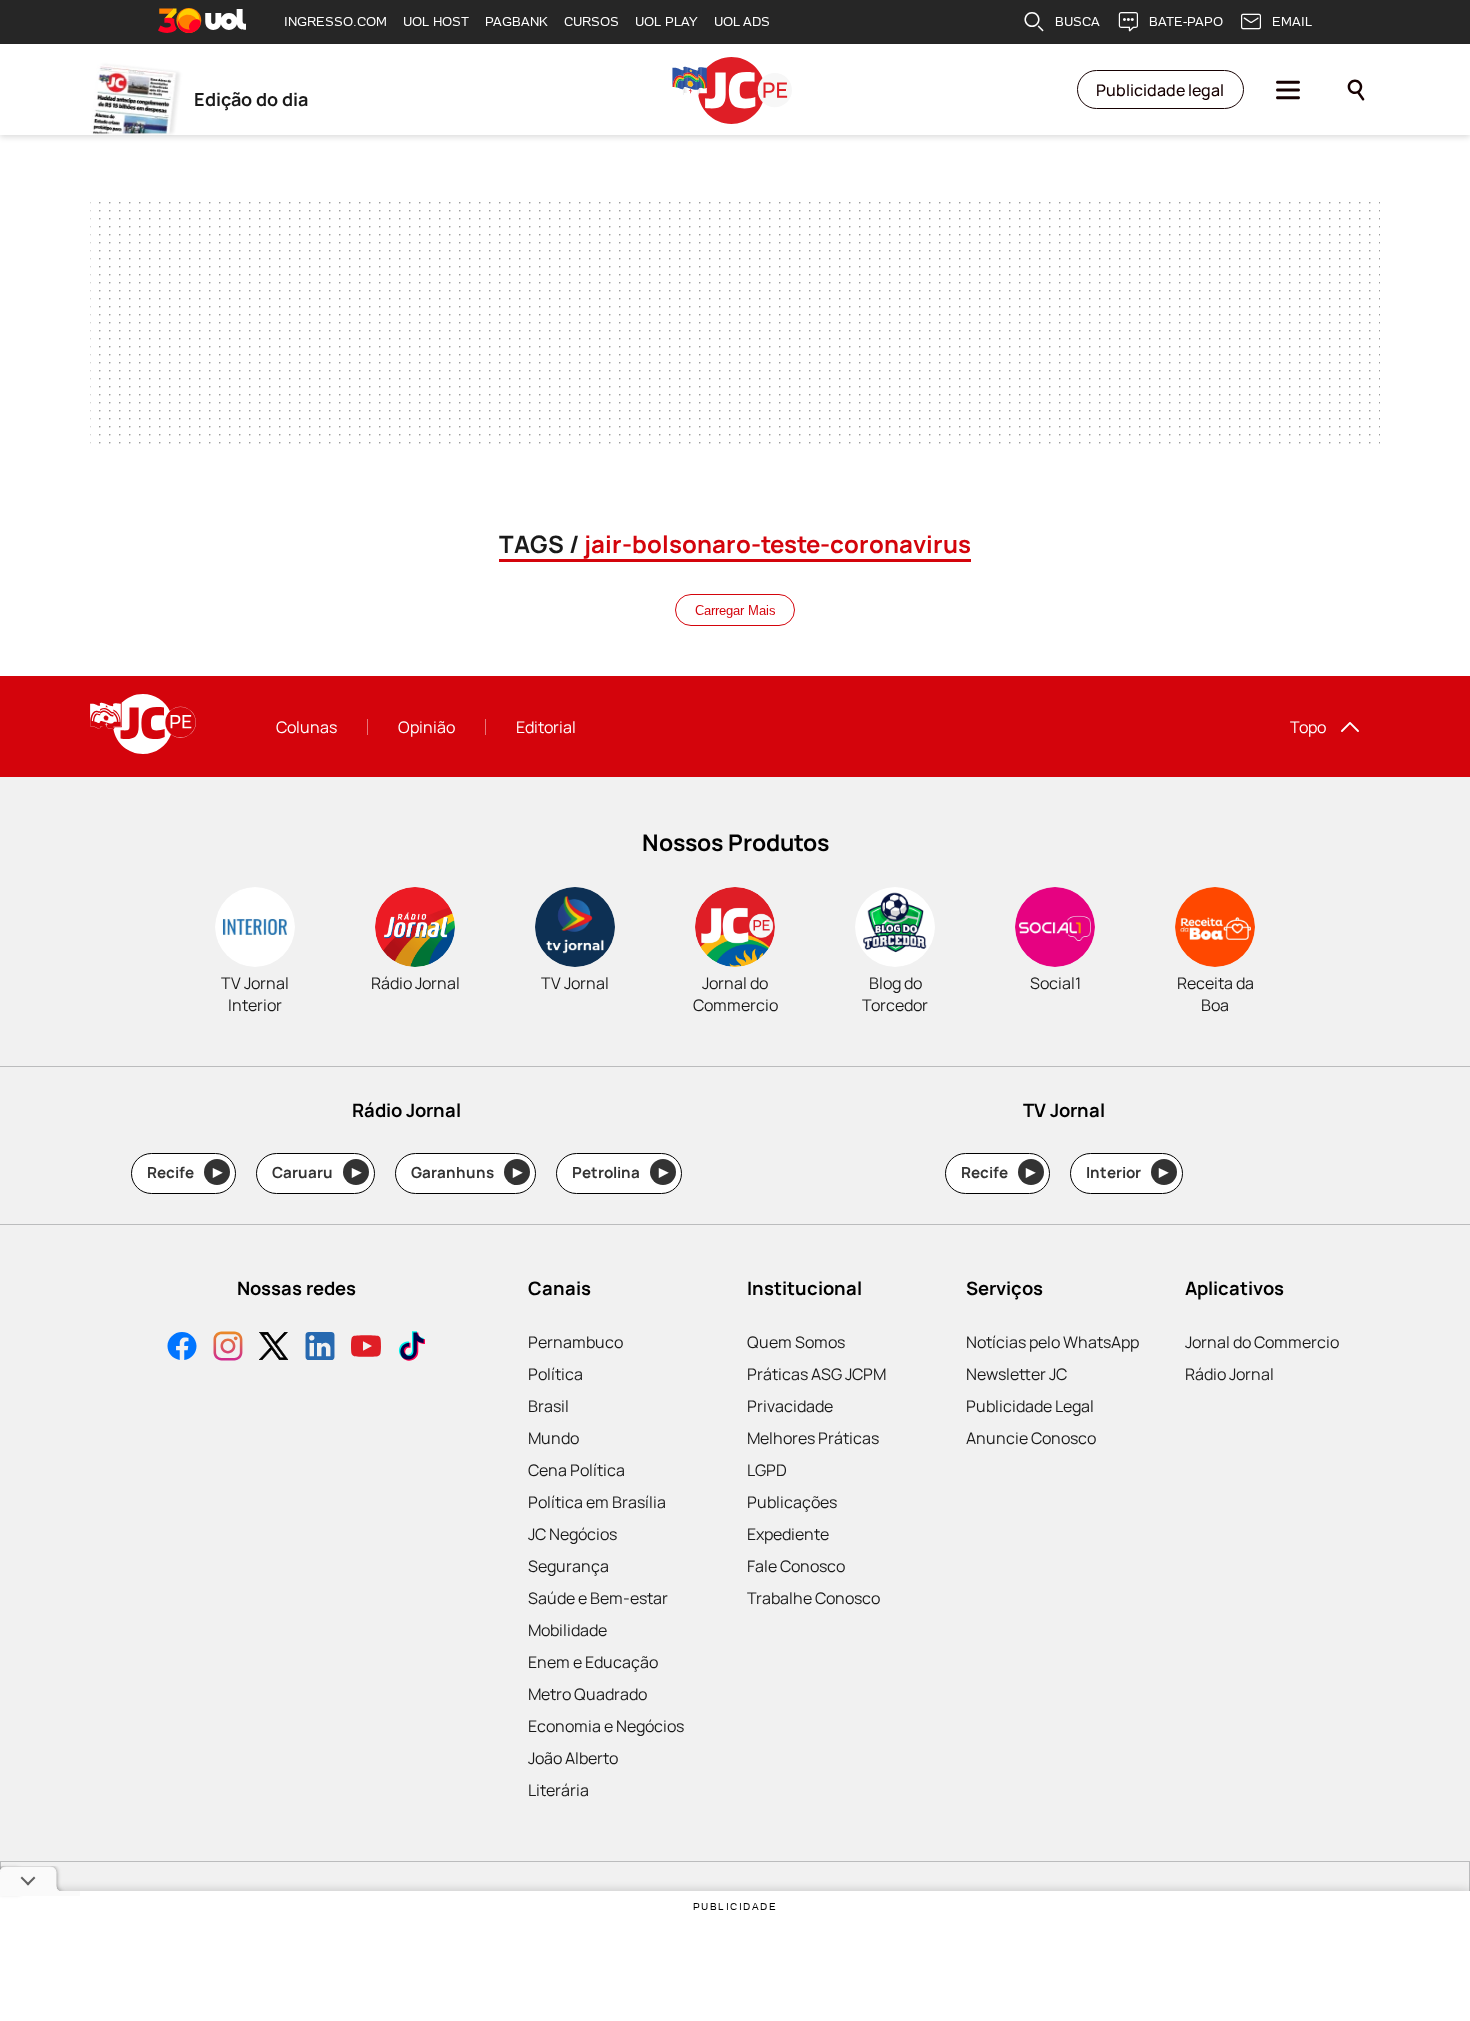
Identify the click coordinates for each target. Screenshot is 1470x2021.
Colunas (306, 727)
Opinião (426, 727)
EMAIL (1292, 21)
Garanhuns (466, 1172)
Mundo (553, 1438)
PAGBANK (516, 21)
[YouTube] (366, 1348)
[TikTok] (412, 1348)
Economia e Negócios (606, 1726)
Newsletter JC (1016, 1374)
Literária (558, 1790)
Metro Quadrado (587, 1694)
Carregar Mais (735, 610)
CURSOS (591, 21)
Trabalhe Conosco (813, 1598)
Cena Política (576, 1470)
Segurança (568, 1566)
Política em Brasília (597, 1502)
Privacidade (790, 1406)
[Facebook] (182, 1348)
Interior (1127, 1172)
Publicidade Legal (1030, 1406)
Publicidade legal (1160, 90)
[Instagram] (228, 1348)
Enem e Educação (593, 1662)
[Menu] (1288, 90)
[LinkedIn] (320, 1348)
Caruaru (316, 1172)
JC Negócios (572, 1534)
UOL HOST (436, 21)
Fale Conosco (796, 1566)
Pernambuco (575, 1342)
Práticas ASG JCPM (816, 1374)
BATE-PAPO (1186, 21)
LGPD (767, 1470)
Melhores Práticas (813, 1438)
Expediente (788, 1534)
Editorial (546, 727)
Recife (184, 1172)
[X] (274, 1348)
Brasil (548, 1406)
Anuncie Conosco (1031, 1438)
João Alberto (573, 1758)
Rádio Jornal (1229, 1374)
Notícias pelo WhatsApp (1052, 1342)
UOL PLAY (666, 21)
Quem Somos (796, 1342)
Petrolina (620, 1172)
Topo (1308, 727)
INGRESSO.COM (335, 21)
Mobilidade (567, 1630)
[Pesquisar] (1356, 90)
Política (555, 1374)
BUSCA (1077, 21)
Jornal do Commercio (1262, 1342)
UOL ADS (742, 21)
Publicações (792, 1502)
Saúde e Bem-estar (598, 1598)
